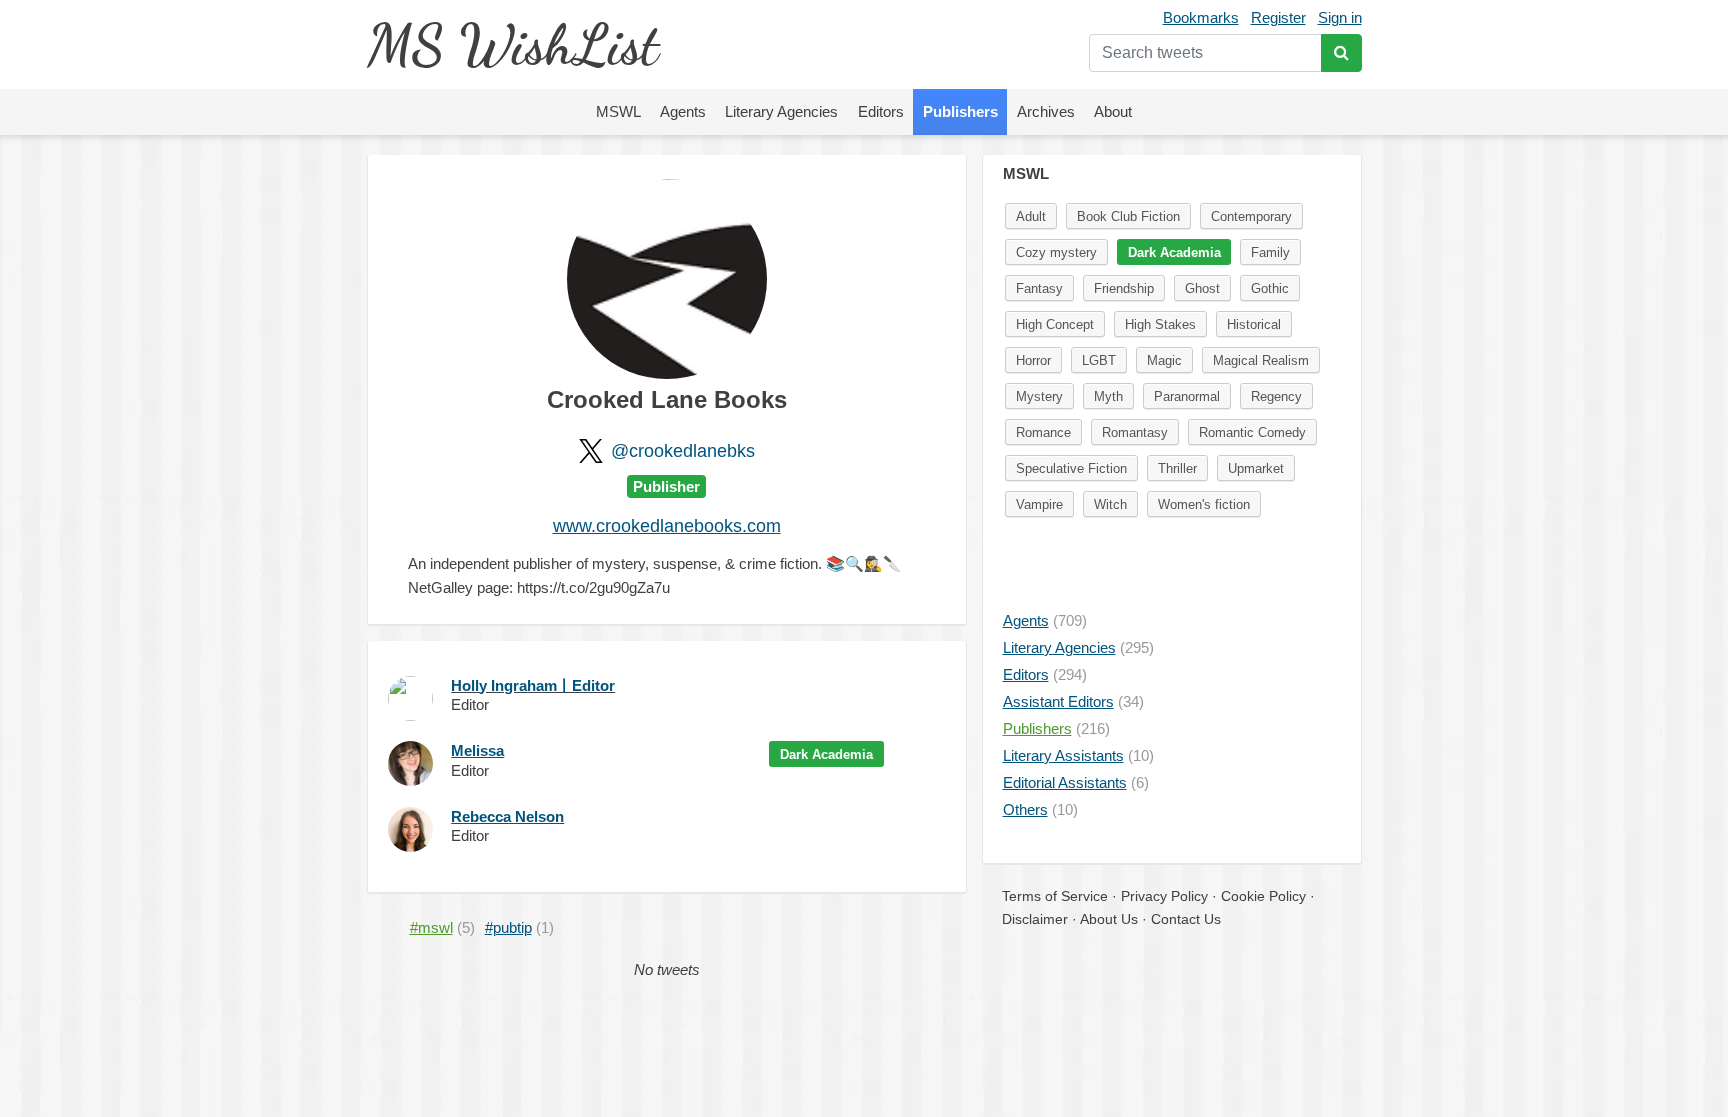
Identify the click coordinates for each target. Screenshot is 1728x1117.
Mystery (1039, 396)
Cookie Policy (1263, 896)
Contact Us (1186, 919)
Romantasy (1135, 432)
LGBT (1099, 360)
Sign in (1340, 17)
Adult (1031, 216)
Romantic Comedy (1252, 432)
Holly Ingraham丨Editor (533, 685)
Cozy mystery (1056, 252)
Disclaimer (1035, 919)
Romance (1043, 432)
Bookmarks (1201, 17)
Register (1278, 17)
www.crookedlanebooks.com (667, 526)
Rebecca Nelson (507, 816)
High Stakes (1160, 324)
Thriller (1177, 468)
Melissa (477, 750)
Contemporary (1251, 216)
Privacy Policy (1164, 896)
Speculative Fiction (1071, 468)
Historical (1254, 324)
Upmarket (1256, 468)
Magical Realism (1261, 360)
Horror (1033, 360)
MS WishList (512, 44)
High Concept (1055, 324)
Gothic (1270, 288)
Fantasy (1039, 288)
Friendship (1124, 288)
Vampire (1039, 504)
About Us (1109, 919)
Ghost (1202, 288)
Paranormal (1187, 396)
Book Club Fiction (1128, 216)
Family (1270, 252)
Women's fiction (1204, 504)
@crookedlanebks (683, 451)
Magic (1164, 360)
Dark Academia (826, 754)
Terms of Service (1055, 896)
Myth (1108, 396)
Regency (1276, 396)
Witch (1110, 504)
